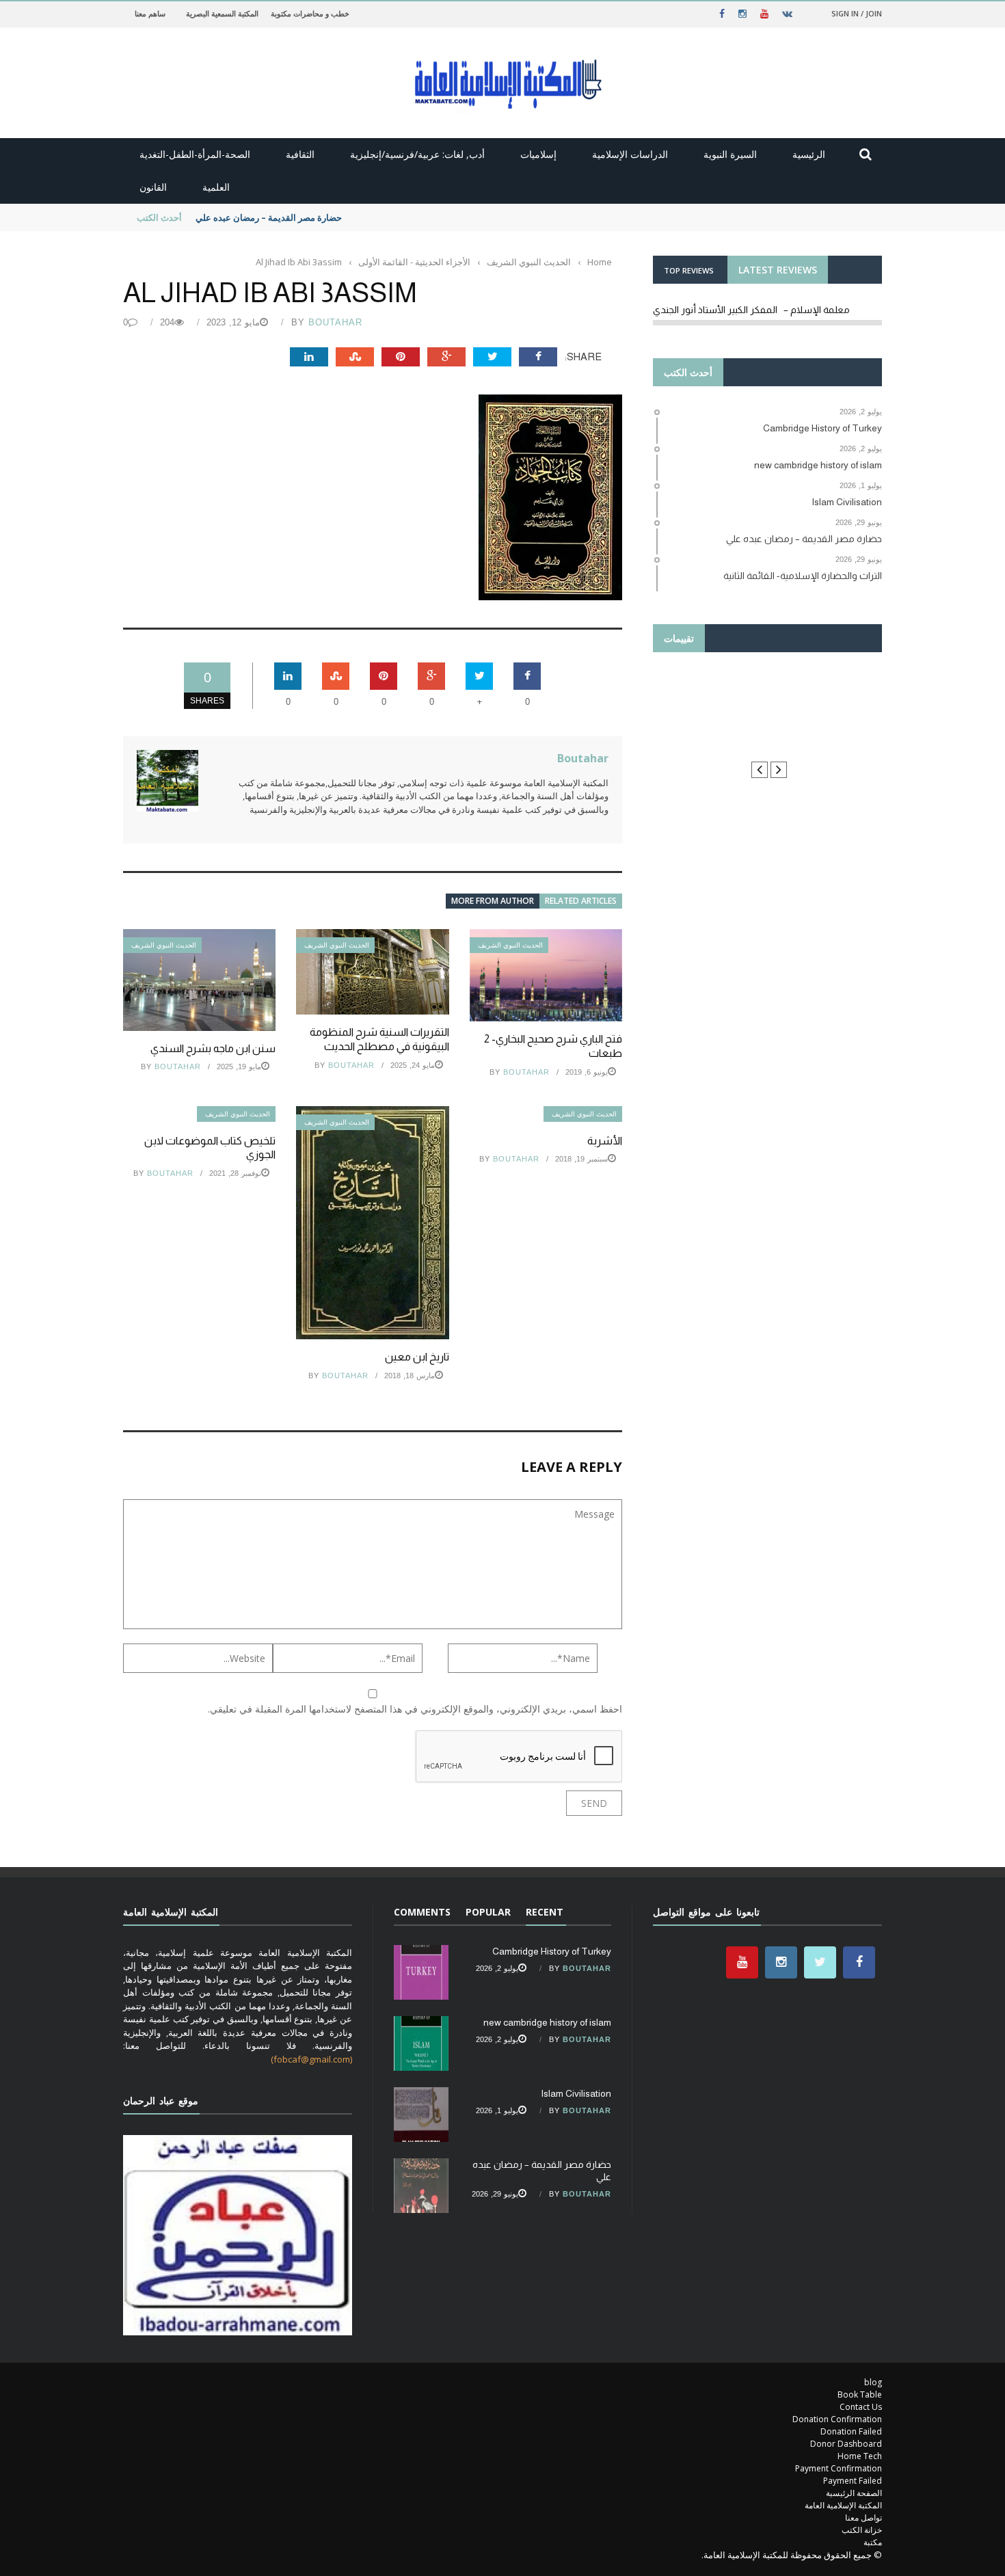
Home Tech (860, 2456)
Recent (545, 1912)
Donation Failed (851, 2431)
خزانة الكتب (862, 2530)
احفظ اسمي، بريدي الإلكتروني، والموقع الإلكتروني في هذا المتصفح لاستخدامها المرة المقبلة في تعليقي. (415, 1709)
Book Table (860, 2394)
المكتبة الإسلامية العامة (843, 2505)
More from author (493, 901)
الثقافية (300, 154)
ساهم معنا (150, 13)
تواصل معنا (863, 2518)
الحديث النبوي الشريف (164, 945)
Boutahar (335, 322)
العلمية (216, 187)
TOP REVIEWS (689, 270)
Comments (422, 1912)
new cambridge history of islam (547, 2022)
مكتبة (873, 2542)
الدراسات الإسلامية (630, 154)
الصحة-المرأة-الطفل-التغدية (195, 154)
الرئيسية (809, 154)
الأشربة (605, 1141)
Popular (488, 1912)
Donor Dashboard (846, 2444)
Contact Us (861, 2407)
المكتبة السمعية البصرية (222, 13)
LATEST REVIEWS (778, 270)
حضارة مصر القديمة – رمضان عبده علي (269, 217)
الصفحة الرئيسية (854, 2493)
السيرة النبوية (730, 154)
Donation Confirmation (837, 2419)
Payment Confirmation (839, 2468)
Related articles (581, 901)
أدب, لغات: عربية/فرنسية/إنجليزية (417, 154)
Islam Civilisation (576, 2093)
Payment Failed (853, 2481)
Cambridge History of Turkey (552, 1951)
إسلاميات (538, 154)
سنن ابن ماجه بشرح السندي (213, 1048)
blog (873, 2382)
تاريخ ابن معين (417, 1357)
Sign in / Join (857, 13)
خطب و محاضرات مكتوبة (310, 13)
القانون (153, 187)
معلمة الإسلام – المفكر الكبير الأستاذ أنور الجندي (751, 310)
